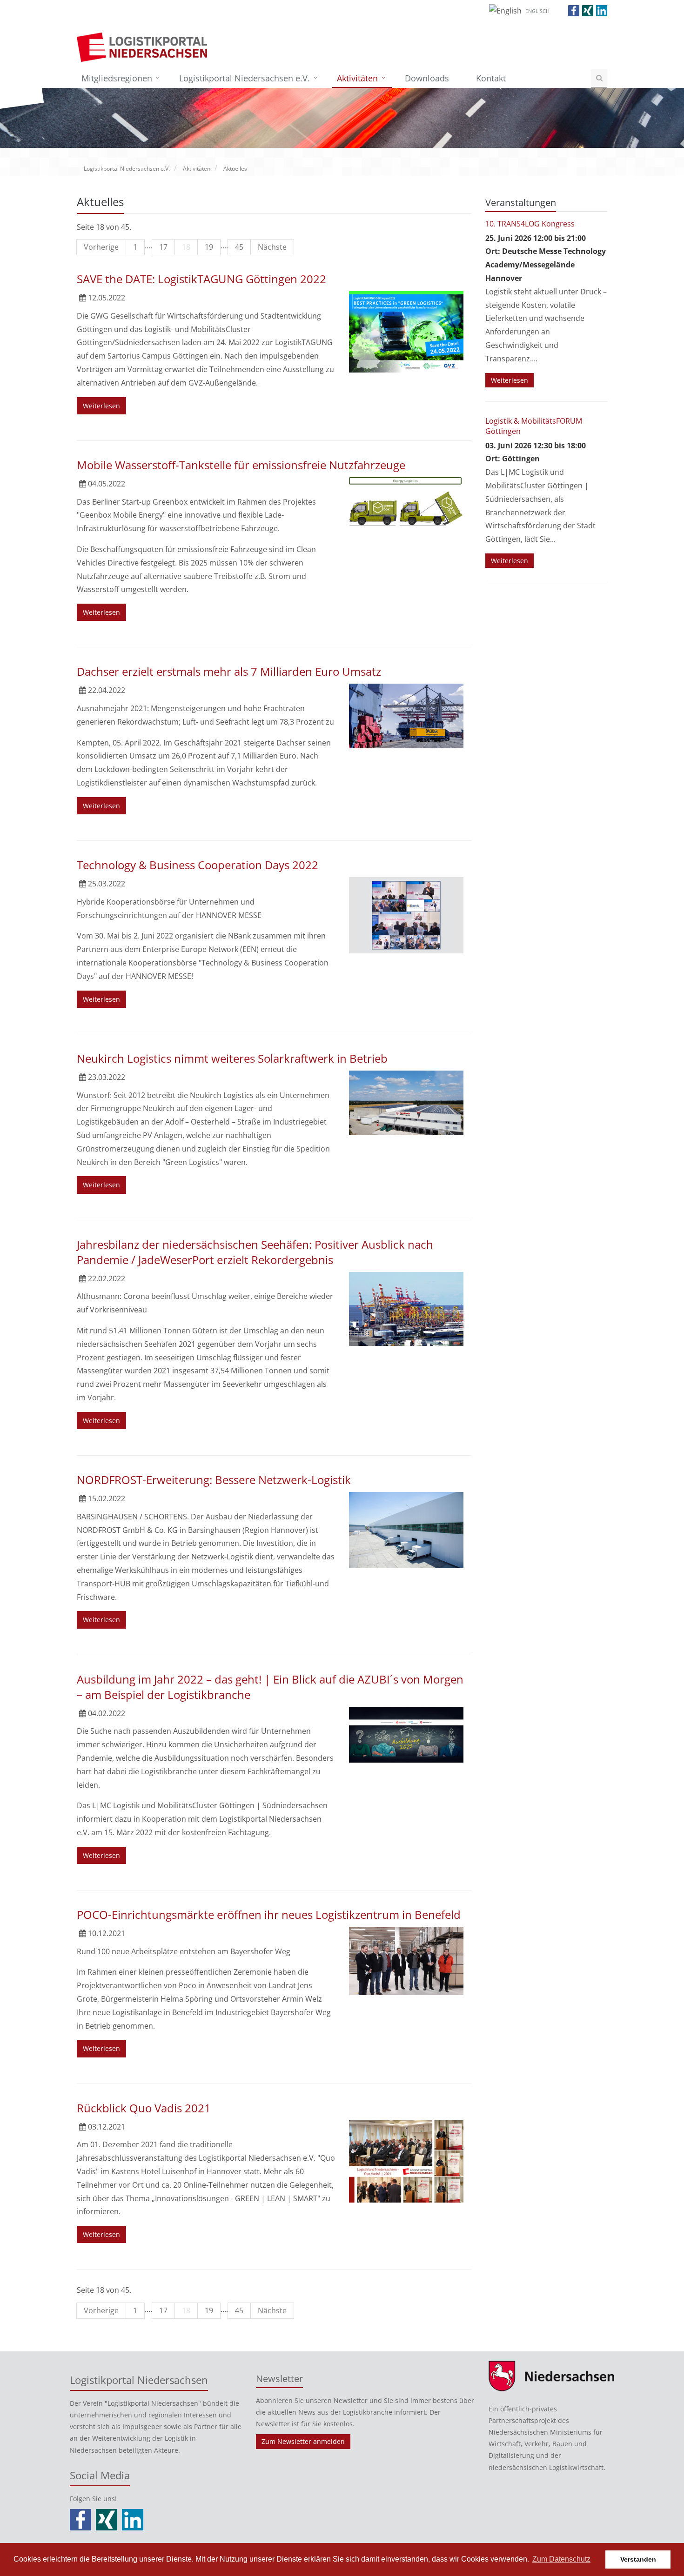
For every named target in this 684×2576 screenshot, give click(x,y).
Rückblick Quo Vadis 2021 (144, 2108)
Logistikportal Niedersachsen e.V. (245, 78)
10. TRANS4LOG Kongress (530, 224)
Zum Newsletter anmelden (303, 2441)
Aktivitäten (357, 78)
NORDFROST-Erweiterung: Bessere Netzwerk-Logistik (214, 1480)
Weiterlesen (101, 406)
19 (209, 247)
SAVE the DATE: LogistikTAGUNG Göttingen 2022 (201, 279)
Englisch (537, 11)
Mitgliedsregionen (117, 78)
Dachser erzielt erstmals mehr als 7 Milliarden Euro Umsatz (229, 671)
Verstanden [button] (638, 2559)
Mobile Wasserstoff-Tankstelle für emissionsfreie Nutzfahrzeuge (241, 465)
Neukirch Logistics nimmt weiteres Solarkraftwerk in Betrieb (232, 1058)
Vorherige (101, 247)
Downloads (427, 78)
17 (163, 247)
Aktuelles (235, 169)
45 (239, 247)
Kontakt (491, 78)
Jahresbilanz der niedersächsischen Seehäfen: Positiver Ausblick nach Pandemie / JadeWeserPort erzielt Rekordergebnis (255, 1252)
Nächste (272, 247)
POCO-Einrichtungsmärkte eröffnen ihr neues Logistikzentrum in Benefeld (269, 1914)
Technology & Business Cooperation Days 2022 (198, 865)
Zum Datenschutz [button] (561, 2559)
